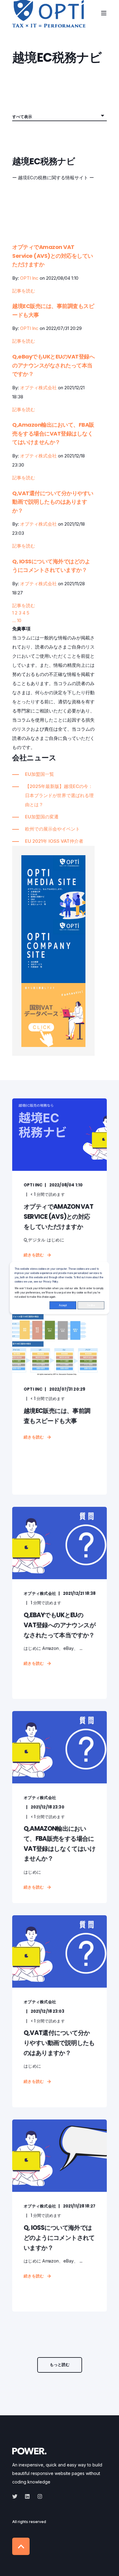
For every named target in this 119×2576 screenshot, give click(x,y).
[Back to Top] (21, 2546)
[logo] (29, 2451)
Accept (63, 1305)
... (14, 620)
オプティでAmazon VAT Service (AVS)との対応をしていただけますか (53, 256)
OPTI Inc (29, 278)
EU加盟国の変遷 (42, 817)
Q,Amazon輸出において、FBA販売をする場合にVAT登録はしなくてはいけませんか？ (53, 433)
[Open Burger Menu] (104, 13)
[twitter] (17, 2496)
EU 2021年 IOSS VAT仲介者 (54, 841)
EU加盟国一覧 (40, 774)
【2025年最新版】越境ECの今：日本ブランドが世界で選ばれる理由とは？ (59, 795)
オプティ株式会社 (38, 388)
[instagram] (38, 2496)
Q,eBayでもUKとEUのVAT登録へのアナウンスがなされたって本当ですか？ (53, 365)
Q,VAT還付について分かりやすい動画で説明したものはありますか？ (53, 502)
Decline (91, 1305)
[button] (60, 2365)
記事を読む (24, 291)
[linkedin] (27, 2496)
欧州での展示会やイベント (52, 829)
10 (19, 620)
